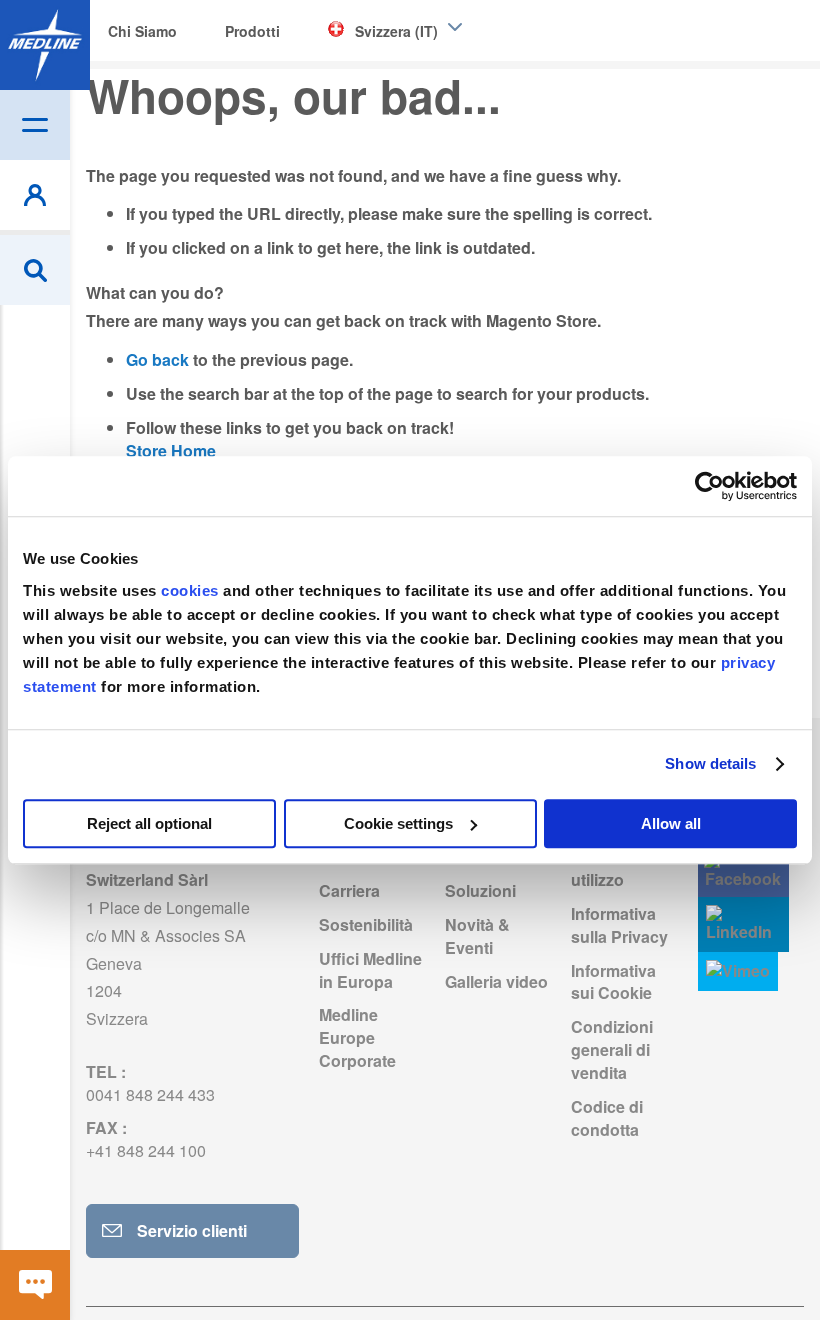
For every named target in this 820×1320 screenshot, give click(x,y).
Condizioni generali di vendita (612, 1049)
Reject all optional (149, 823)
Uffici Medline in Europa (370, 970)
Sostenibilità (366, 924)
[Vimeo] (738, 971)
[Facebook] (743, 871)
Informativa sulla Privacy (619, 925)
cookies (192, 590)
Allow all (671, 823)
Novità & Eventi (477, 936)
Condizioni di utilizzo (621, 868)
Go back (157, 359)
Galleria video (496, 981)
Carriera (349, 890)
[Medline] (45, 45)
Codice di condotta (607, 1118)
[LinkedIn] (743, 924)
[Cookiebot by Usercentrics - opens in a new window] (709, 486)
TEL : (150, 1083)
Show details (710, 763)
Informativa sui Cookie (613, 982)
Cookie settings (398, 823)
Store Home (171, 450)
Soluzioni (480, 890)
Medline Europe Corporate (357, 1037)
